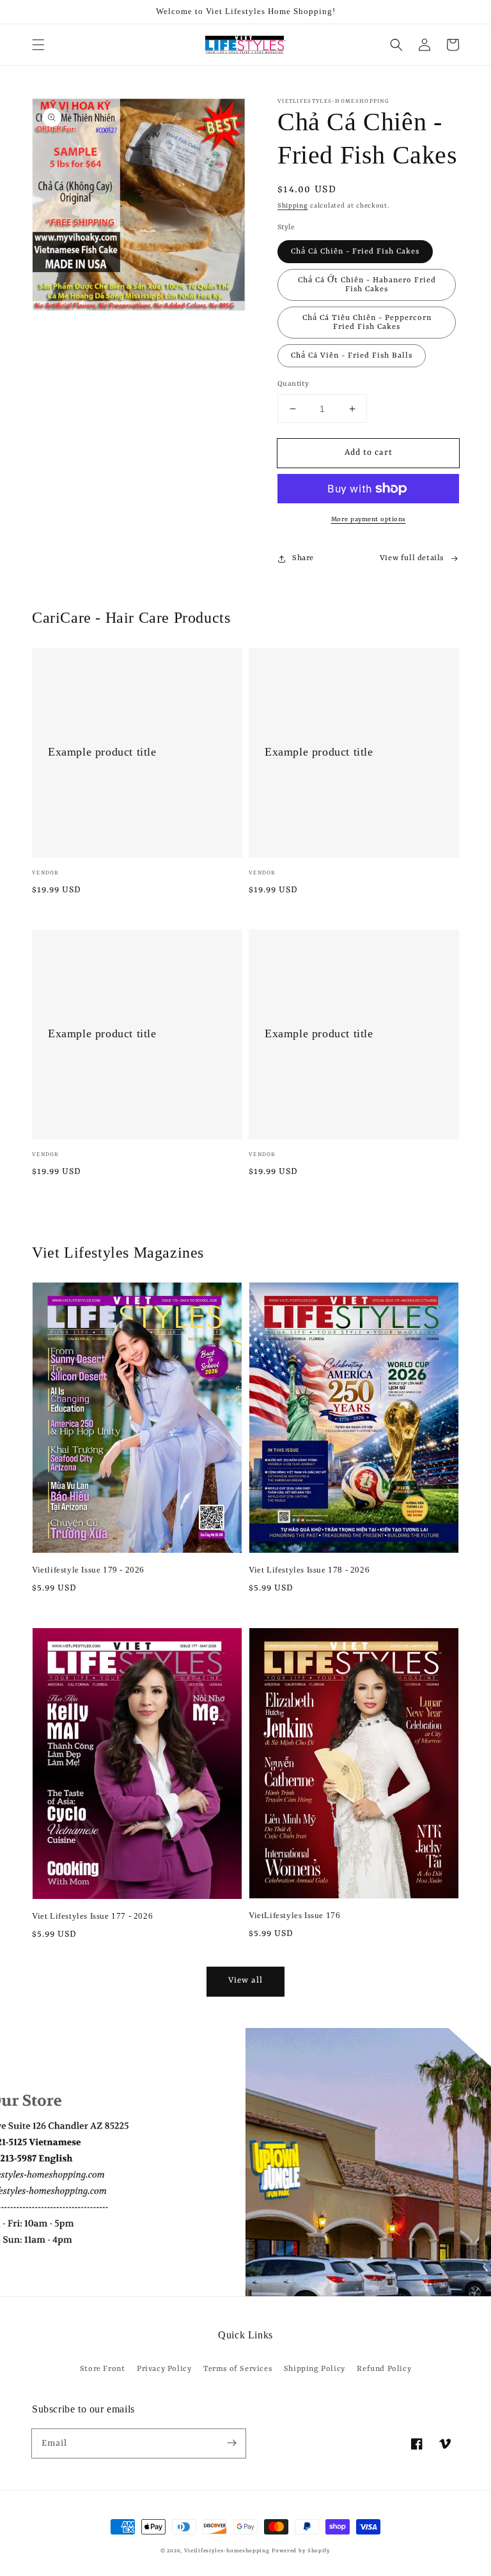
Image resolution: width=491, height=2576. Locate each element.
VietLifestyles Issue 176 (294, 1915)
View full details (412, 558)
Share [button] (303, 558)
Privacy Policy (164, 2369)
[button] (38, 45)
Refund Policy (384, 2369)
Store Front (103, 2369)
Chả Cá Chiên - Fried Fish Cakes (355, 252)
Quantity (293, 384)
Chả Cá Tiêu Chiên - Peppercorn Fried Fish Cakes (367, 323)
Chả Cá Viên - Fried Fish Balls (352, 356)
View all (245, 1980)
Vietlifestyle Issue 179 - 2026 (88, 1570)
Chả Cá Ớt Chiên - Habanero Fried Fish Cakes (367, 285)
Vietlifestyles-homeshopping (227, 2551)
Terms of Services (238, 2369)
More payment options (369, 519)
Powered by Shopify (301, 2551)
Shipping (293, 206)
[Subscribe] (231, 2443)
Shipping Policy (315, 2369)
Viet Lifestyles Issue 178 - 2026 (309, 1570)
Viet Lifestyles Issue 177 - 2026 (92, 1916)
